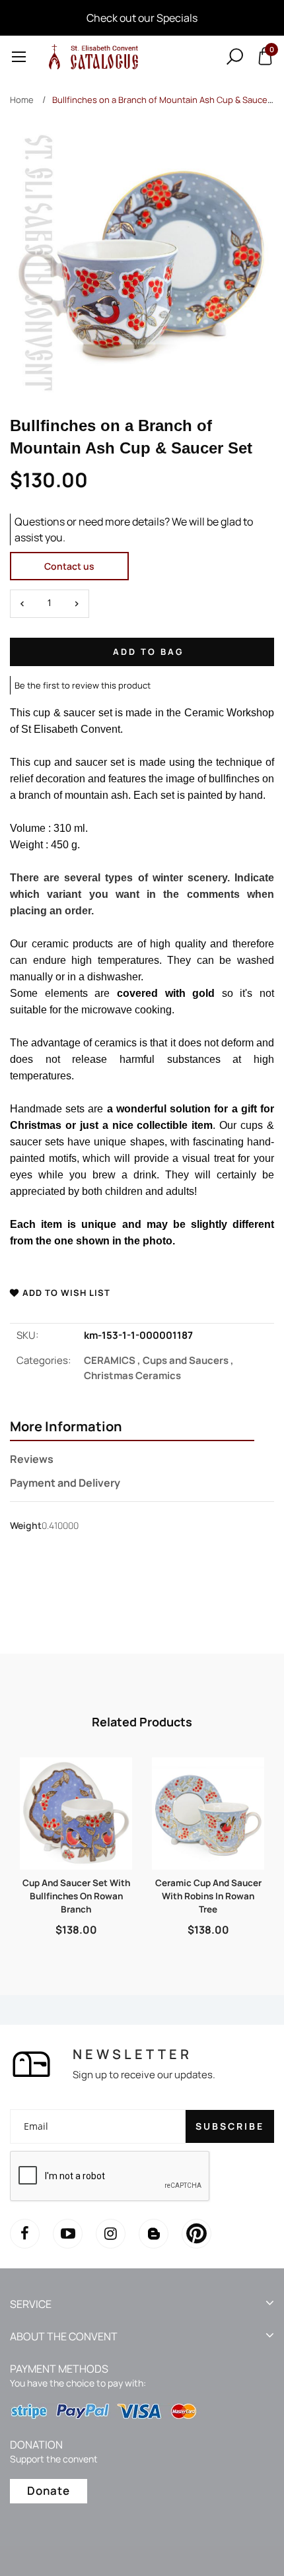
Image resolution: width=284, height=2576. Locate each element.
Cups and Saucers (188, 1360)
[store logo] (91, 56)
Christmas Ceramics (132, 1375)
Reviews (32, 1459)
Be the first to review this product (83, 685)
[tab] (132, 1428)
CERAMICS (113, 1360)
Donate (49, 2491)
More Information (66, 1427)
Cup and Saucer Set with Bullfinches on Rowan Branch (76, 1896)
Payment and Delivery (65, 1483)
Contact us (69, 566)
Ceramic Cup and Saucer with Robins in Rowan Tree (208, 1896)
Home (22, 100)
